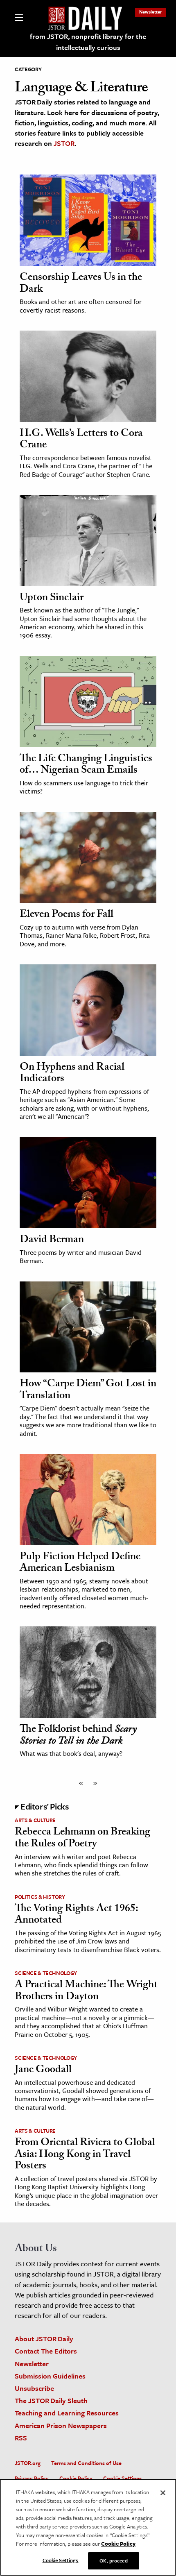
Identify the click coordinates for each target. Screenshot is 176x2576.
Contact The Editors (46, 2351)
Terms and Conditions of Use (86, 2463)
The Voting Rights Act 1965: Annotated (76, 1915)
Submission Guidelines (50, 2376)
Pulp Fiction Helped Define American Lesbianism (80, 1564)
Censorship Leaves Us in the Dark (81, 284)
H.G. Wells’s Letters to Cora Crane (81, 440)
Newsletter (151, 12)
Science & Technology (46, 1973)
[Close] (163, 2493)
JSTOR (64, 143)
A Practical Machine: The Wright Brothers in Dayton (86, 1992)
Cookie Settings (122, 2478)
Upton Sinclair (52, 599)
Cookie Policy (76, 2478)
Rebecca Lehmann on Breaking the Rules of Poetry (82, 1839)
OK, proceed (113, 2560)
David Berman (52, 1240)
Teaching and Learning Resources (67, 2413)
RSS (21, 2438)
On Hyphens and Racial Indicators (72, 1074)
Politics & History (40, 1897)
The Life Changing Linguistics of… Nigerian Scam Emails (86, 765)
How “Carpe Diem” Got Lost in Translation (88, 1391)
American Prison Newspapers (61, 2425)
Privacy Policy (32, 2478)
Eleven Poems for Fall (67, 915)
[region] (88, 2528)
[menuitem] (151, 12)
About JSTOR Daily (44, 2339)
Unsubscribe (34, 2388)
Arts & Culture (35, 1820)
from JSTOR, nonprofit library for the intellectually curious (88, 42)
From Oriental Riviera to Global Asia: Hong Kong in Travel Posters (85, 2155)
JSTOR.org (28, 2463)
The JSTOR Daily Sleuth (51, 2400)
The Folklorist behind (78, 1736)
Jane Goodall (43, 2070)
